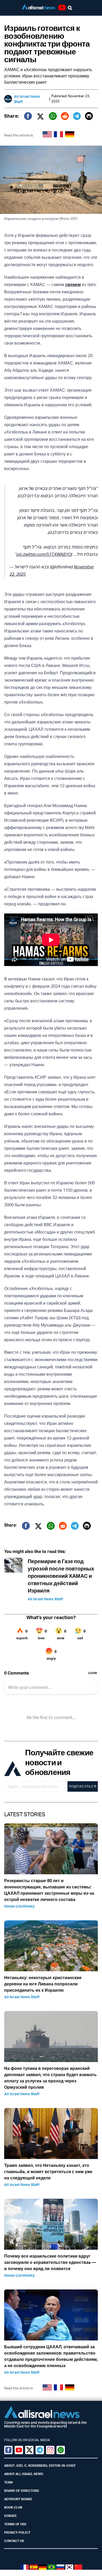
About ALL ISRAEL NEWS (24, 2474)
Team (8, 2482)
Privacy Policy (17, 2532)
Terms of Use (15, 2524)
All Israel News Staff (27, 99)
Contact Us (14, 2541)
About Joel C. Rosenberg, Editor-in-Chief (40, 2466)
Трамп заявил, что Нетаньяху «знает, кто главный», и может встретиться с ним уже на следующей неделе (48, 2172)
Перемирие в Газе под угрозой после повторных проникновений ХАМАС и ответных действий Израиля (61, 1576)
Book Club (13, 2507)
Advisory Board (18, 2499)
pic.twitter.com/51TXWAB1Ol (44, 554)
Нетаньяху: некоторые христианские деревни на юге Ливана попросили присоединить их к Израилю (43, 1984)
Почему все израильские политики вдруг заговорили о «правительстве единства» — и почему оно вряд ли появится (50, 2262)
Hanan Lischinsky (19, 1906)
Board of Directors (22, 2491)
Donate (10, 2516)
